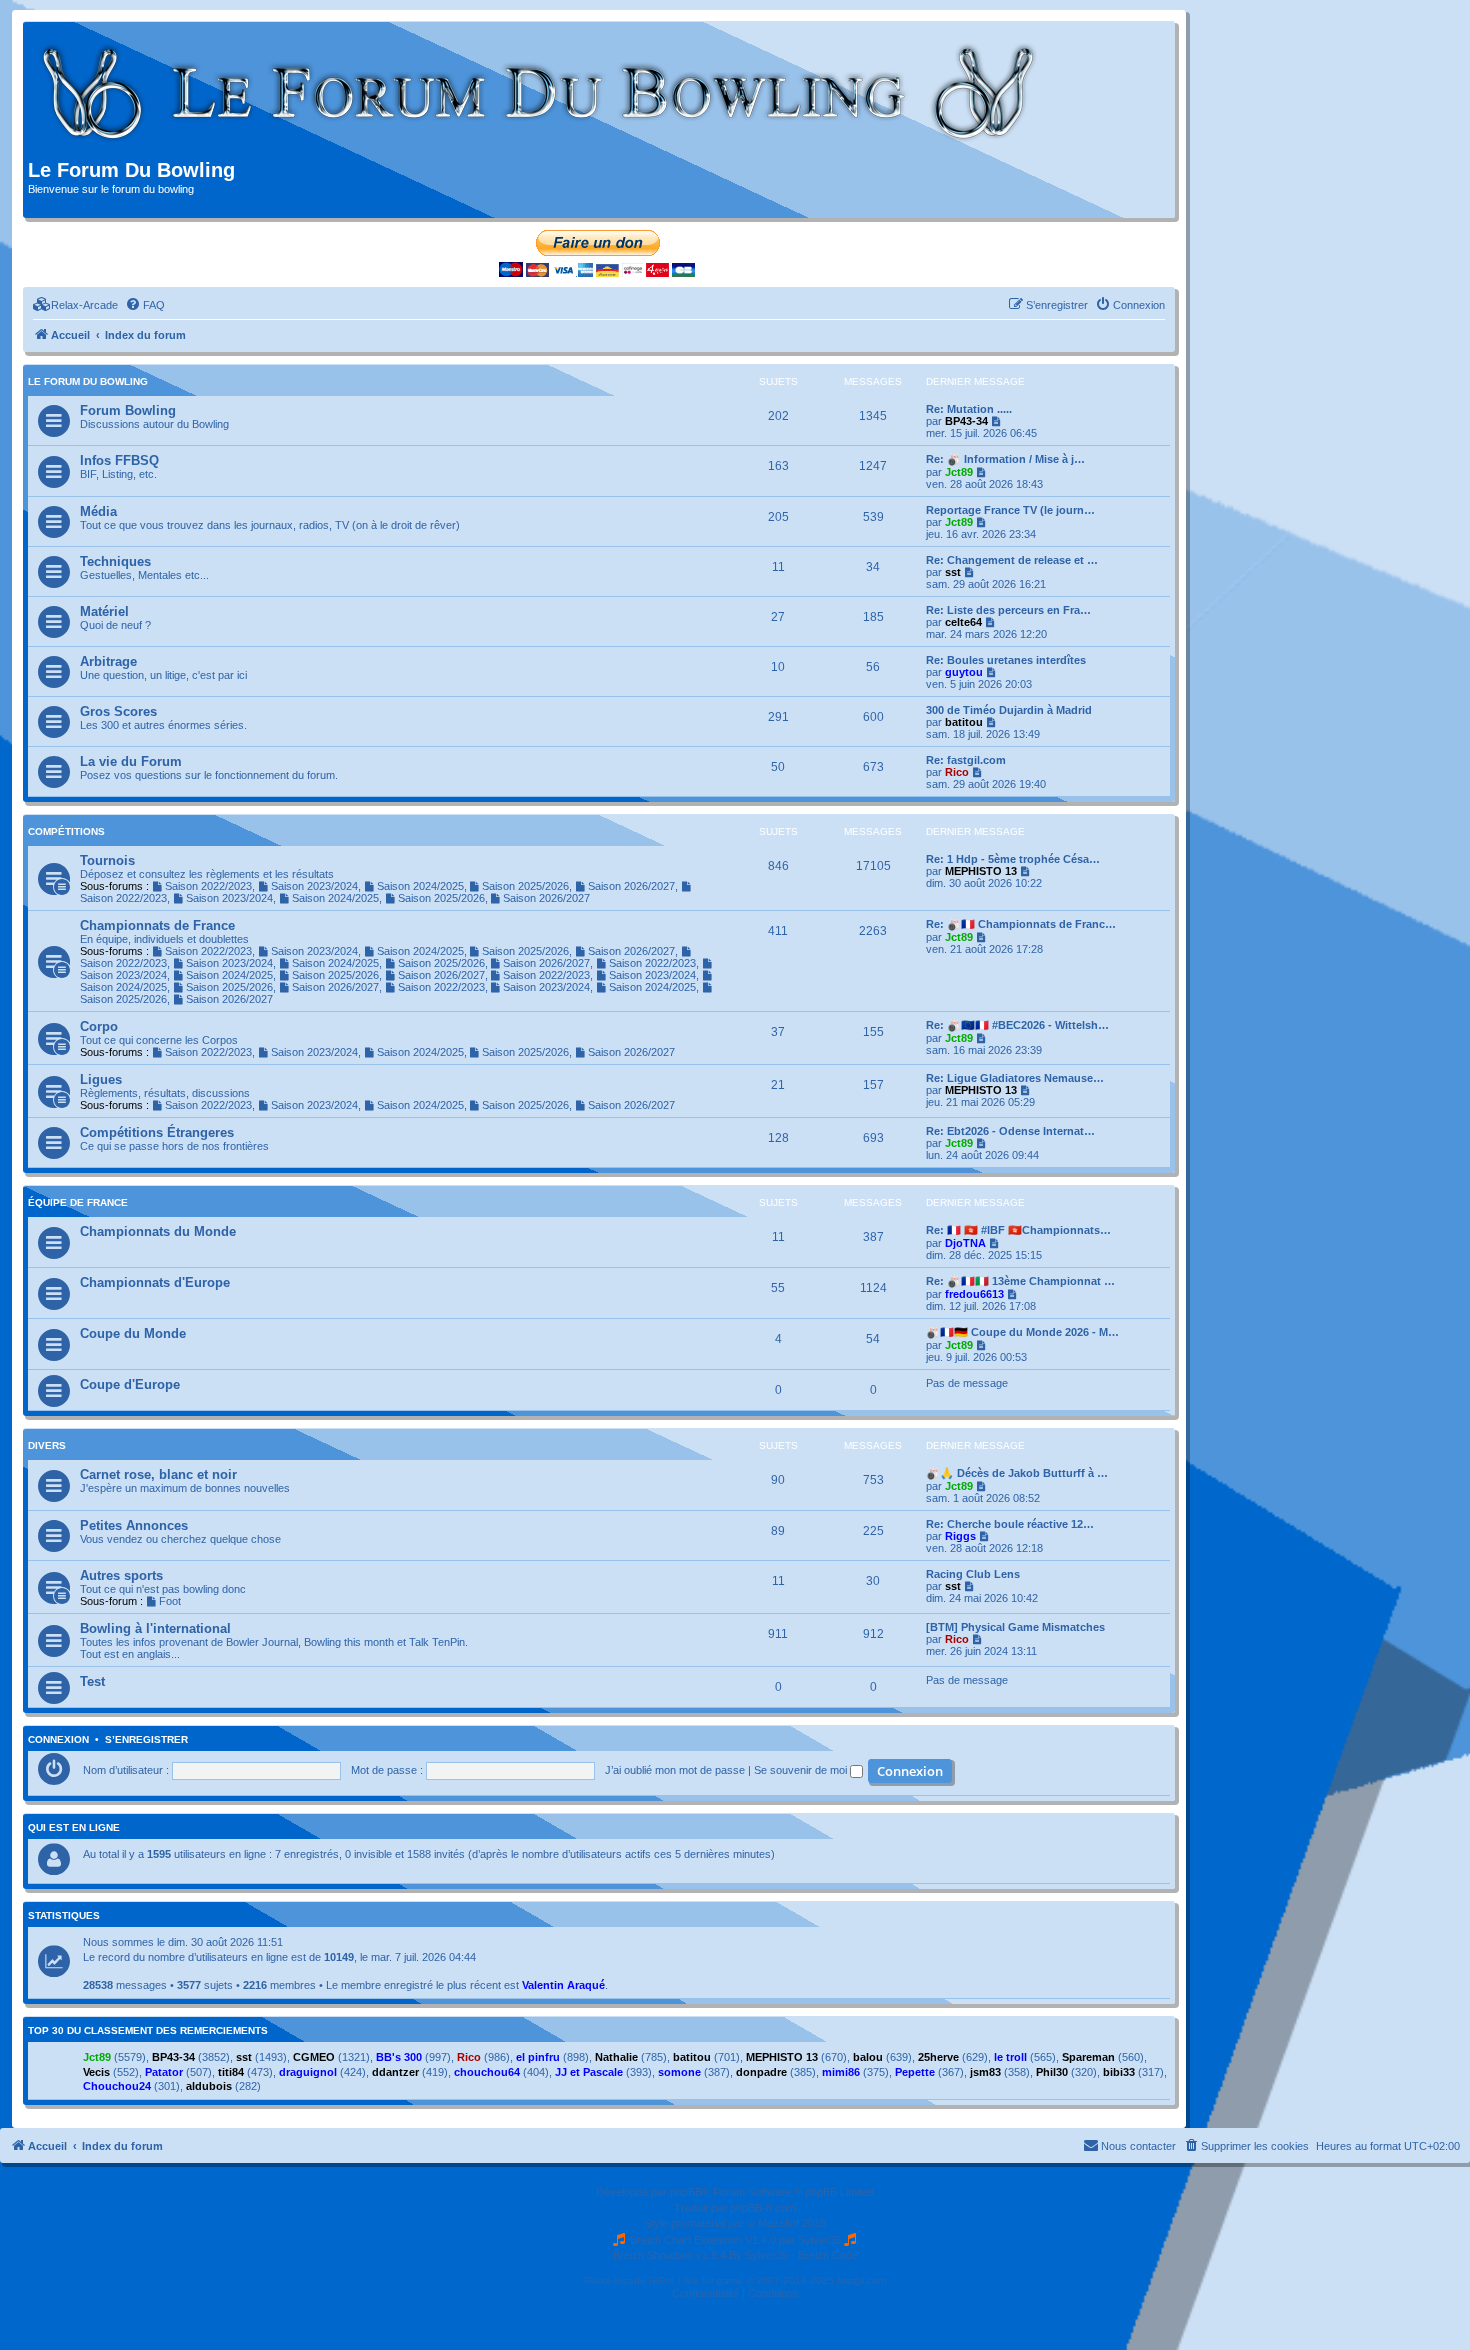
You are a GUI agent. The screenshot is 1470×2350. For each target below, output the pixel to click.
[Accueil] (539, 93)
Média (98, 511)
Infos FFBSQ (119, 460)
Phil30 (1052, 2072)
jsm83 (985, 2072)
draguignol (308, 2072)
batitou (964, 722)
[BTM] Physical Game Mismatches (1015, 1627)
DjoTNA (965, 1243)
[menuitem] (75, 305)
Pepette (915, 2072)
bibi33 (1119, 2072)
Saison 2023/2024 (314, 886)
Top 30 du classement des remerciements (148, 2031)
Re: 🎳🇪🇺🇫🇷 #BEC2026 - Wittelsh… (1017, 1025)
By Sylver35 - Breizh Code (793, 2255)
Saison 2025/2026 (525, 886)
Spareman (1088, 2057)
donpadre (761, 2072)
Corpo (99, 1026)
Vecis (96, 2072)
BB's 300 (399, 2057)
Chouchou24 (117, 2086)
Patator (164, 2072)
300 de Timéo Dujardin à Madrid (1009, 710)
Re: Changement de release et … (1012, 560)
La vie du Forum (131, 761)
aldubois (209, 2086)
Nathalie (616, 2057)
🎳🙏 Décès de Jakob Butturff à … (1017, 1473)
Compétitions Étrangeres (157, 1132)
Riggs (960, 1536)
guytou (964, 672)
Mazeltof (778, 2223)
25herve (938, 2057)
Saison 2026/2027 (631, 886)
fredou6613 (974, 1294)
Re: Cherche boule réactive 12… (1010, 1524)
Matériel (104, 611)
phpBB (686, 2192)
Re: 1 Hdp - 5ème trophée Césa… (1013, 859)
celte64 (963, 622)
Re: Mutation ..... (969, 409)
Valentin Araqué (563, 1985)
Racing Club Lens (973, 1574)
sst (953, 572)
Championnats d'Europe (155, 1282)
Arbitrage (108, 661)
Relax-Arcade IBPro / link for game (663, 2280)
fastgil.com (861, 2280)
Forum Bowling (128, 410)
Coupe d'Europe (130, 1384)
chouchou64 (487, 2072)
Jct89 (959, 472)
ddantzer (395, 2072)
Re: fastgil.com (966, 760)
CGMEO (314, 2057)
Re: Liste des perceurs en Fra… (1008, 610)
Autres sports (121, 1575)
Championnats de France (157, 925)
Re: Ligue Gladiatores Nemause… (1015, 1078)
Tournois (107, 860)
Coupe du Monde (133, 1333)
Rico (957, 772)
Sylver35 (819, 2240)
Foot (170, 1601)
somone (679, 2072)
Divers (47, 1445)
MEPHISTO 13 (981, 871)
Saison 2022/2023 (208, 886)
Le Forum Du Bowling (88, 381)
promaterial (698, 2223)
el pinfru (538, 2057)
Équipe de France (78, 1202)
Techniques (115, 561)
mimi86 (841, 2072)
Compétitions (66, 831)
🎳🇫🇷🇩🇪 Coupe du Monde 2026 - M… (1022, 1332)
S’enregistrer (146, 1740)
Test (92, 1681)
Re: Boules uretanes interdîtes (1006, 660)
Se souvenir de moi (802, 1770)
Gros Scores (118, 711)
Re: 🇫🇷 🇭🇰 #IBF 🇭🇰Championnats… (1018, 1230)
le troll (1010, 2057)
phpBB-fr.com (763, 2208)
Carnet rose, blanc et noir (158, 1474)
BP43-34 (966, 421)
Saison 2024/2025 (420, 886)
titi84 (231, 2072)
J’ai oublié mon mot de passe (675, 1770)
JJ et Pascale (589, 2072)
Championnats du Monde (158, 1231)
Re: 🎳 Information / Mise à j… (1005, 459)
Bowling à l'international (155, 1628)
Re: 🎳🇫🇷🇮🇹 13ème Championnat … (1020, 1281)
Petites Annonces (134, 1525)
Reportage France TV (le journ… (1010, 510)
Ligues (101, 1079)
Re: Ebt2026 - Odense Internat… (1010, 1131)
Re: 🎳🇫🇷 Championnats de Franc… (1021, 924)
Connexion (58, 1740)
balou (868, 2057)
